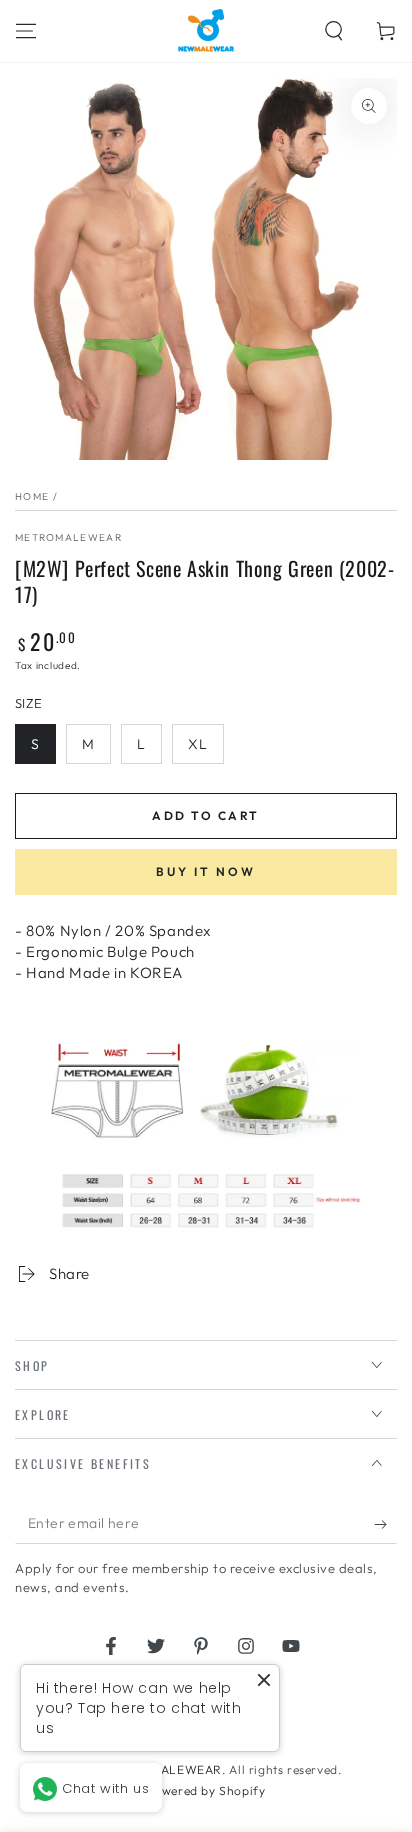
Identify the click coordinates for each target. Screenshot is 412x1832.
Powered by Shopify (206, 1790)
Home (32, 496)
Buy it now (206, 871)
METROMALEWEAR (68, 537)
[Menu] (26, 31)
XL (198, 744)
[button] (334, 31)
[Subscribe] (385, 1524)
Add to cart (205, 815)
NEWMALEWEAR (172, 1769)
